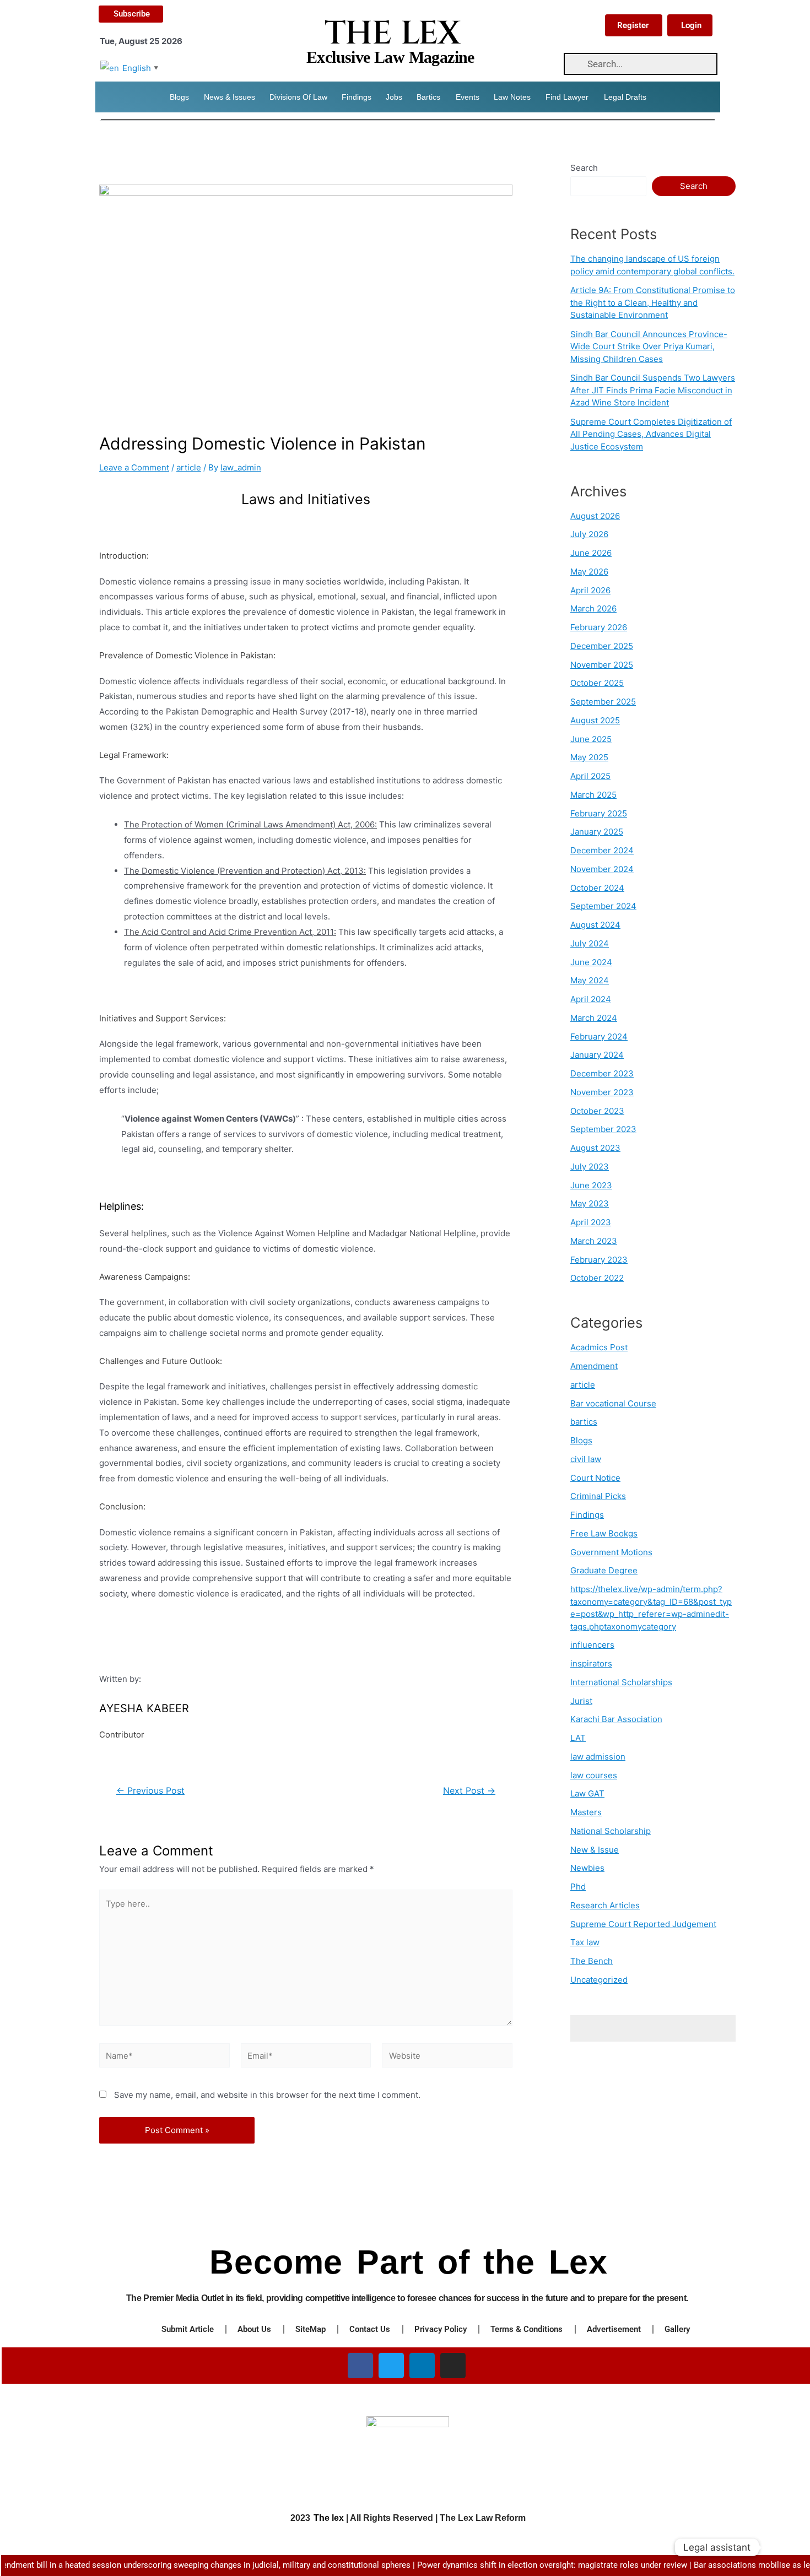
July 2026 (589, 534)
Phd (578, 1887)
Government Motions (611, 1552)
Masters (586, 1812)
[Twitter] (391, 2366)
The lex (329, 2518)
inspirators (591, 1663)
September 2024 (603, 906)
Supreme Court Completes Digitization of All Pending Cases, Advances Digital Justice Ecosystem (651, 434)
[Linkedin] (422, 2366)
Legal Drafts (625, 97)
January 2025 (597, 832)
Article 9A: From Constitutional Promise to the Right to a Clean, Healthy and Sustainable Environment (653, 302)
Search (584, 168)
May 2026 (589, 572)
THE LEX (392, 34)
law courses (594, 1775)
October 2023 (597, 1111)
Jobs (394, 97)
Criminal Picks (598, 1496)
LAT (578, 1738)
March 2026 (593, 608)
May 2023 (590, 1203)
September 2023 (603, 1129)
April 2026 (590, 590)
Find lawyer (567, 97)
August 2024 (595, 925)
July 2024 (590, 943)
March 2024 (594, 1018)
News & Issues (229, 97)
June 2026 (591, 553)
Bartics (428, 97)
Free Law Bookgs (604, 1533)
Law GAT (587, 1793)
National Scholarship (611, 1831)
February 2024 (599, 1037)
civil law (586, 1459)
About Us (254, 2329)
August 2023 (595, 1148)
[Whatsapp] (779, 2547)
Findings (357, 97)
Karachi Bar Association (616, 1719)
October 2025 (597, 683)
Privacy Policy (441, 2329)
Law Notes (512, 97)
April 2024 (591, 999)
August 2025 (595, 720)
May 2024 (590, 980)
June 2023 (591, 1185)
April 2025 (590, 776)
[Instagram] (453, 2366)
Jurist (581, 1701)
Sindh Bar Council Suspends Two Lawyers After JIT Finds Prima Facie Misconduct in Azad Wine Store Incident (653, 390)
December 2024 (602, 850)
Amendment (594, 1366)
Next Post (469, 1791)
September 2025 (603, 702)
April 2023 (591, 1222)
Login (691, 25)
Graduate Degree (604, 1570)
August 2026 (595, 516)
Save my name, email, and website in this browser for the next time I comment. (267, 2095)
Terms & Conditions (526, 2329)
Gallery (677, 2329)
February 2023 (599, 1260)
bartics (584, 1422)
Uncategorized (599, 1980)
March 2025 (593, 795)
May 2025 (589, 757)
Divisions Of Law (298, 97)
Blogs (179, 97)
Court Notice (595, 1478)
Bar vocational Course (613, 1403)
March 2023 (594, 1241)
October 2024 (597, 888)
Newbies (587, 1868)
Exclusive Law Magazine (390, 57)
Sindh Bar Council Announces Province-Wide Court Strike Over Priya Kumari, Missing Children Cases (649, 347)
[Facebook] (360, 2366)
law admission (598, 1757)
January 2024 (597, 1055)
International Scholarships (621, 1682)
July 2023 (590, 1167)
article (189, 467)
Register (633, 25)
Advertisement (614, 2329)
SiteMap (310, 2329)
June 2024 (591, 962)
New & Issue (595, 1850)
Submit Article (188, 2329)
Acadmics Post (599, 1347)
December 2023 (602, 1073)
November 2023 (602, 1092)
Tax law (585, 1942)
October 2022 (597, 1278)
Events (468, 97)
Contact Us (370, 2329)
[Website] (447, 2057)
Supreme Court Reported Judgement (643, 1924)
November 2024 (602, 869)
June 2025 (591, 739)
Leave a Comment (134, 467)
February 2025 (599, 813)
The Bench (592, 1961)
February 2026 (599, 627)
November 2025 (602, 665)
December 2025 (602, 646)
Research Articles (605, 1905)
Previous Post (150, 1791)
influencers (592, 1645)
